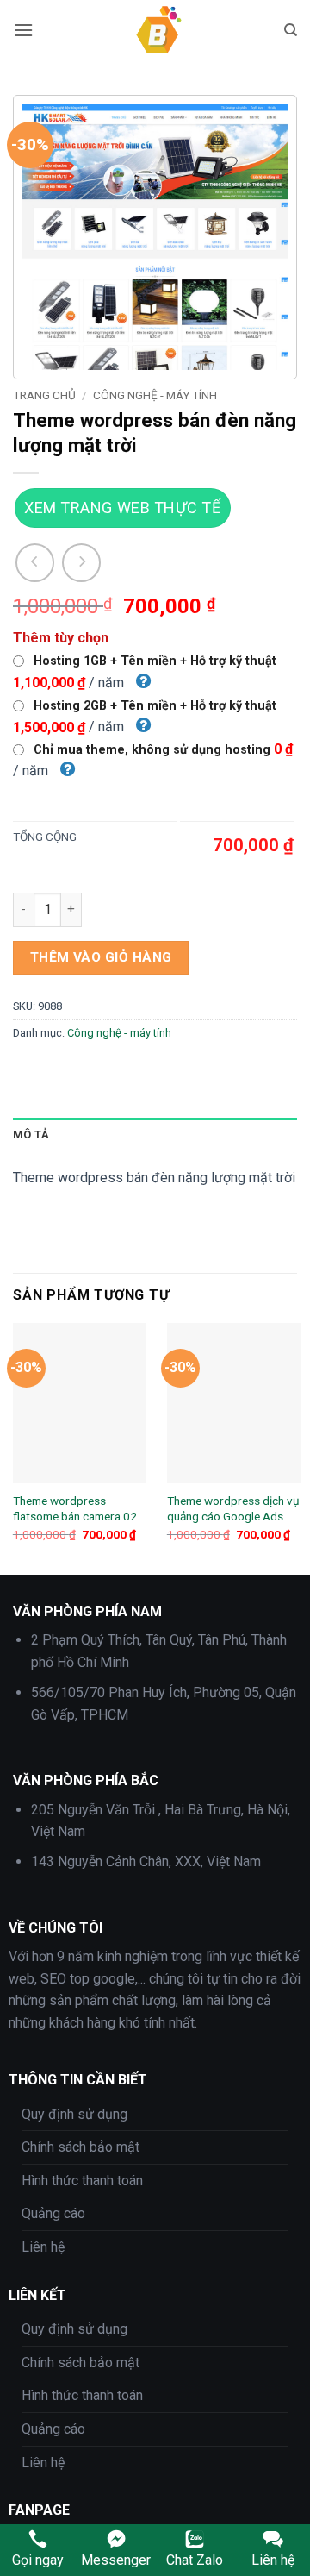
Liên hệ (43, 2247)
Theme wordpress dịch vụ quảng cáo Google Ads (233, 1508)
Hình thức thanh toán (82, 2181)
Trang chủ (44, 395)
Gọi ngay (38, 2560)
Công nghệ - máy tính (155, 395)
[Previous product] (81, 563)
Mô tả (31, 1134)
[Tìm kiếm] (291, 30)
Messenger (116, 2560)
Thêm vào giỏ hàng (101, 957)
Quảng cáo (53, 2213)
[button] (23, 30)
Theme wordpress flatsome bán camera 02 (75, 1508)
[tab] (155, 1135)
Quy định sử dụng (74, 2114)
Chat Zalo (195, 2560)
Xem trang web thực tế (122, 508)
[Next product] (35, 563)
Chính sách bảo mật (81, 2147)
